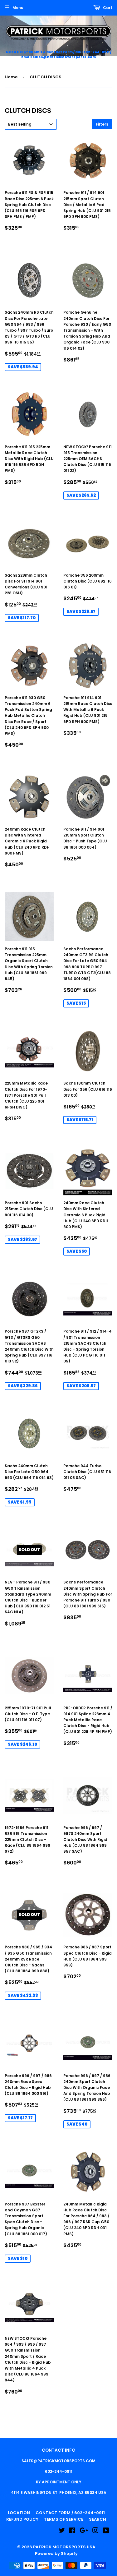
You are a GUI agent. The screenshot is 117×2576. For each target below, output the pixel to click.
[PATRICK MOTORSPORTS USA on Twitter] (62, 2531)
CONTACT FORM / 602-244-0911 (70, 2513)
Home (11, 77)
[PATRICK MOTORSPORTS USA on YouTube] (106, 2531)
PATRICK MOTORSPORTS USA (64, 2547)
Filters (102, 124)
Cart (107, 8)
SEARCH (97, 2519)
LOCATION (19, 2513)
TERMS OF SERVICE (64, 2519)
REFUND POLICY (22, 2519)
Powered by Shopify (56, 2553)
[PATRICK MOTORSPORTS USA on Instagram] (95, 2531)
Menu (18, 8)
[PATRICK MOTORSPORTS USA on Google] (84, 2531)
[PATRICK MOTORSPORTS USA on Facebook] (72, 2531)
